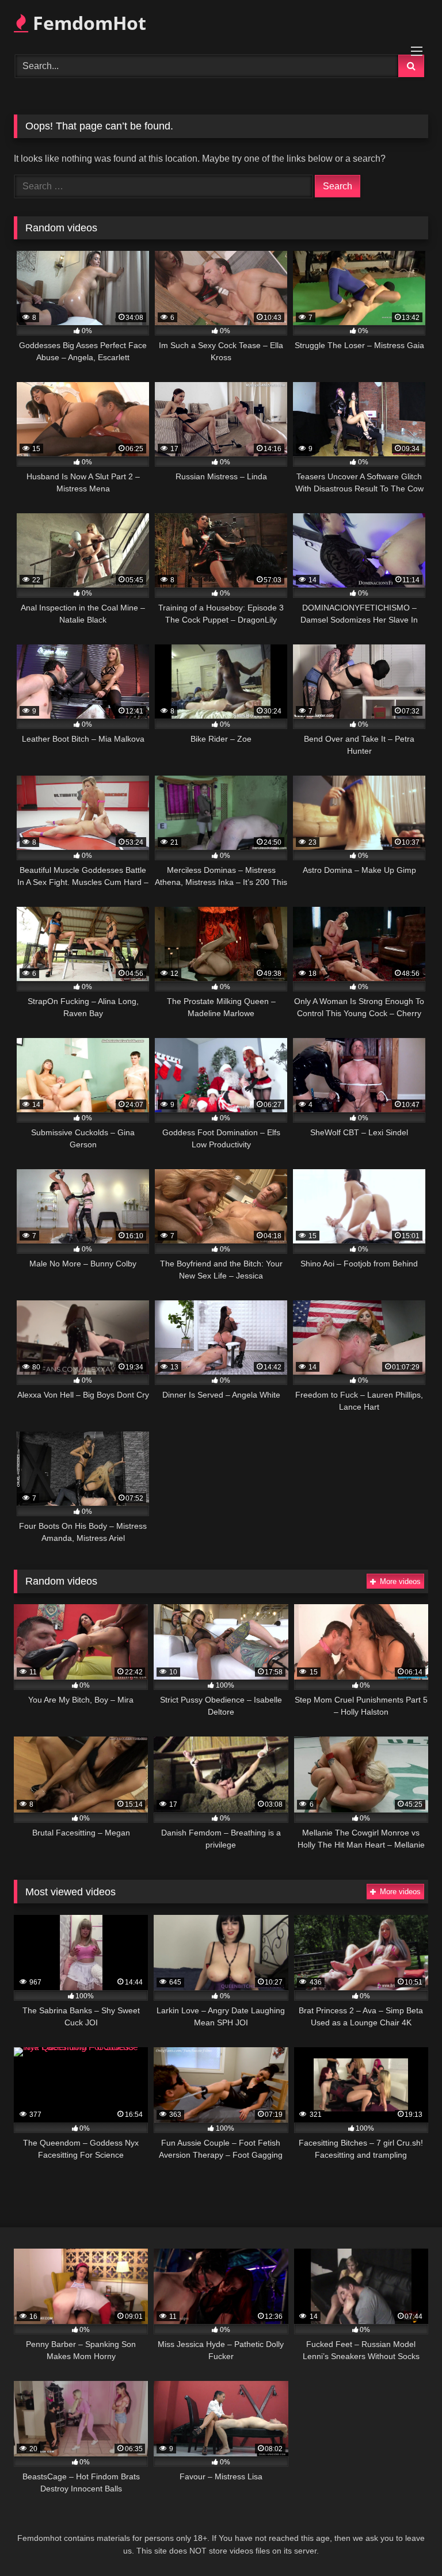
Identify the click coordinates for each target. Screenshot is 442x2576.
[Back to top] (406, 2542)
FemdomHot (87, 23)
